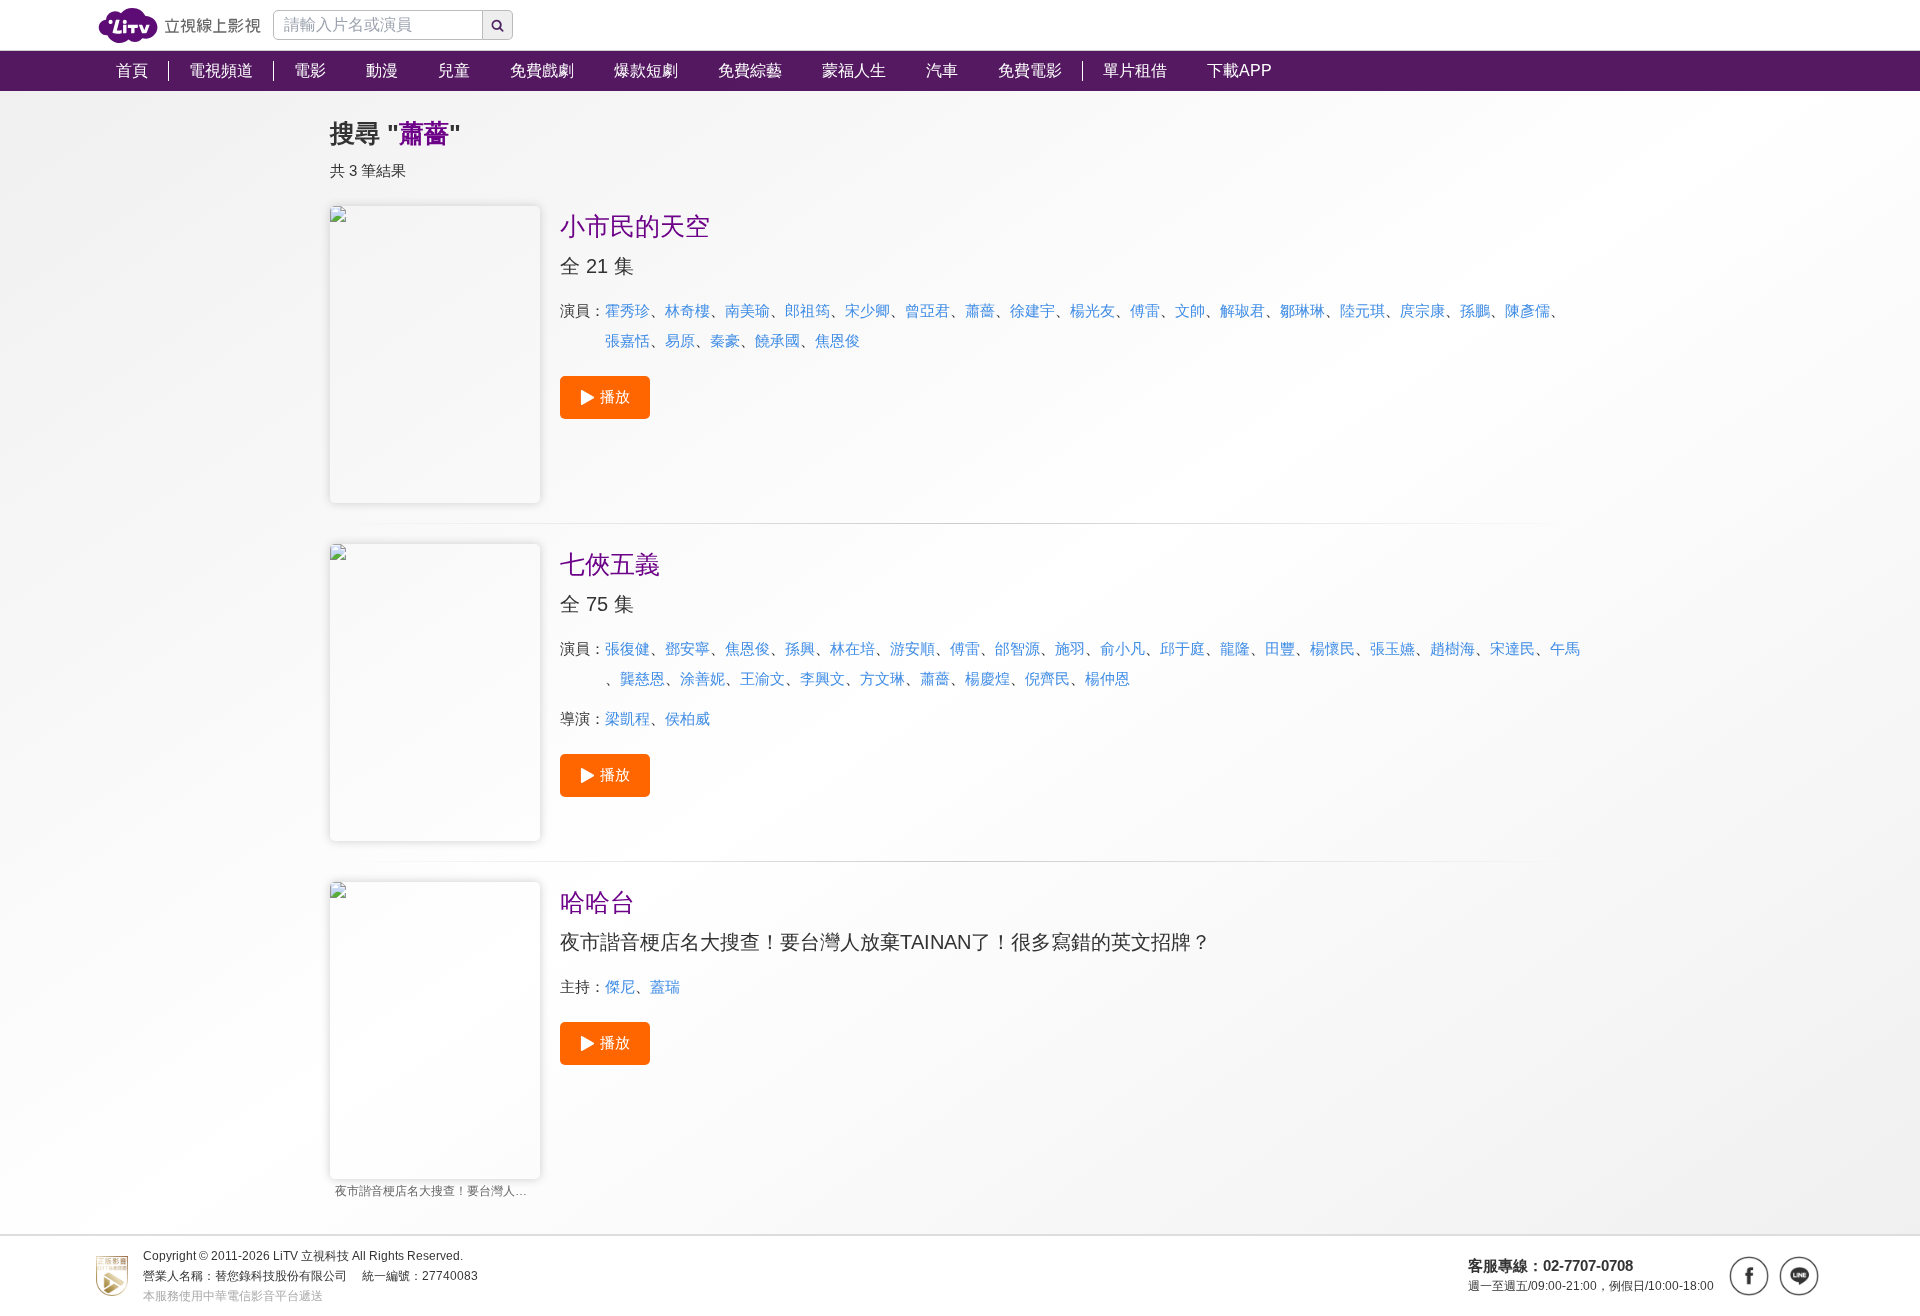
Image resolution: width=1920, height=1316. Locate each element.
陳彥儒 (1527, 310)
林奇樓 (687, 310)
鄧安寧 (687, 648)
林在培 (852, 648)
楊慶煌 (987, 678)
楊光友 (1092, 310)
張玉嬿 (1392, 648)
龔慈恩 (642, 678)
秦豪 (725, 340)
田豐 (1280, 648)
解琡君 (1242, 310)
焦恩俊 (837, 340)
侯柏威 (687, 718)
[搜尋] (498, 25)
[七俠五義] (435, 692)
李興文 (822, 678)
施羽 (1070, 648)
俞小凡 (1122, 648)
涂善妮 (702, 678)
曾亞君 (927, 310)
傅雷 (1145, 310)
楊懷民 (1332, 648)
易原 (680, 340)
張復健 (627, 648)
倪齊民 (1047, 678)
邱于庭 (1182, 648)
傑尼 (620, 986)
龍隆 (1235, 648)
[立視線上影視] (179, 25)
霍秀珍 (627, 310)
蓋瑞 (665, 986)
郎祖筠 (807, 310)
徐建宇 (1032, 310)
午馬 (1565, 648)
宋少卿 (867, 310)
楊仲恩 (1107, 678)
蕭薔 (980, 310)
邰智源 (1017, 648)
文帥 (1190, 310)
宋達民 (1512, 648)
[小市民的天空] (435, 354)
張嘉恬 (627, 340)
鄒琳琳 (1302, 310)
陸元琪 (1362, 310)
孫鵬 (1475, 310)
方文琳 (882, 678)
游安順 (912, 648)
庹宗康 (1422, 310)
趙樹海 (1452, 648)
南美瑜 (747, 310)
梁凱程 (627, 718)
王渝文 (762, 678)
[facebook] (1749, 1276)
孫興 (800, 648)
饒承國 (777, 340)
